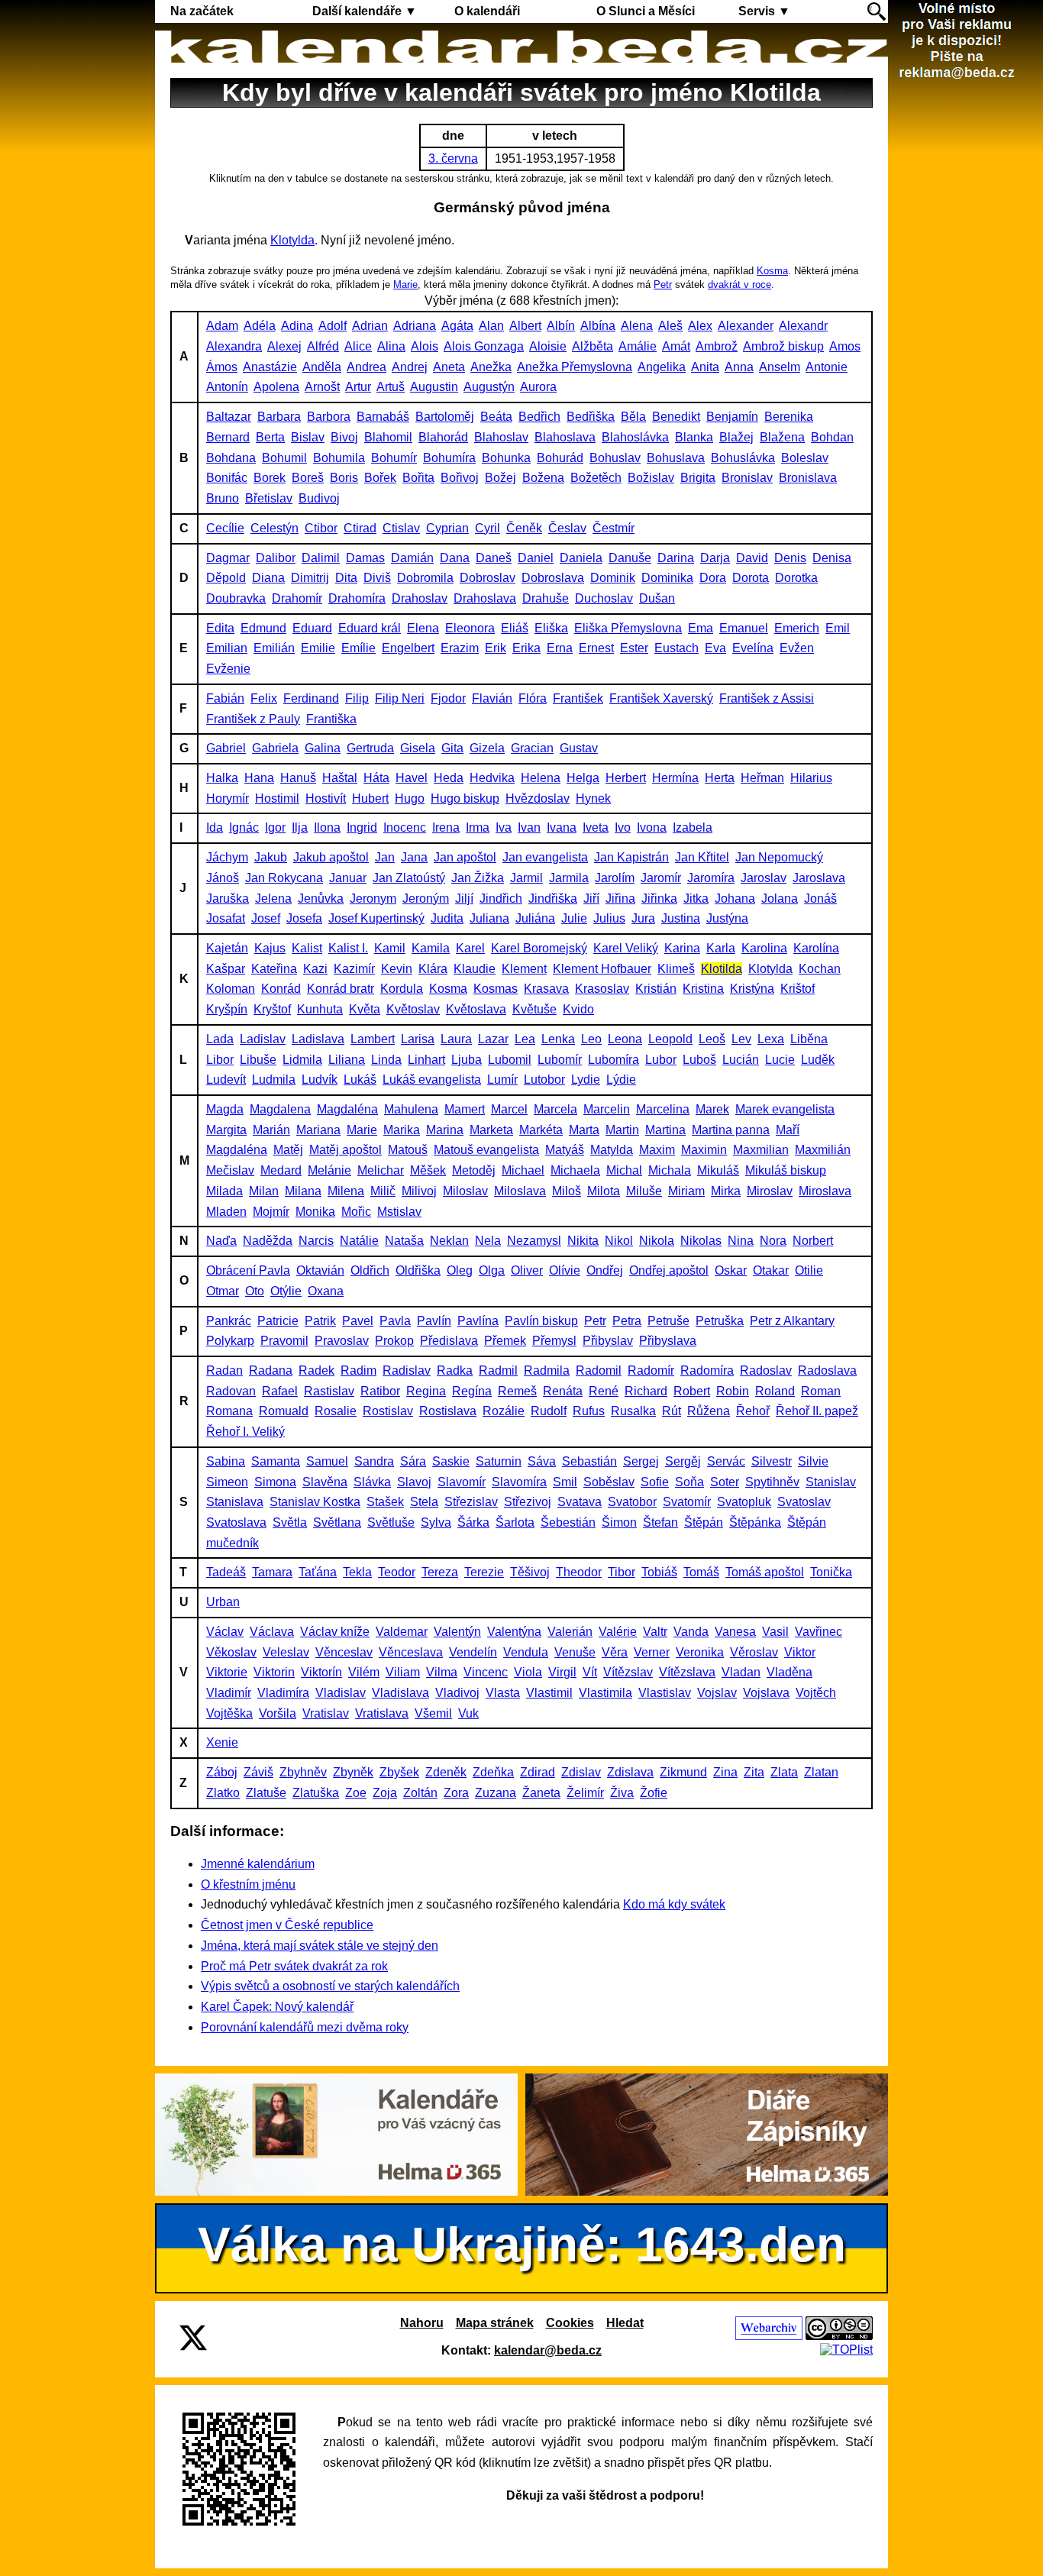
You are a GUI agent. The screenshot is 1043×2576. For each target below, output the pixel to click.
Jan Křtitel (702, 857)
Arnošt (322, 387)
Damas (365, 558)
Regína (472, 1391)
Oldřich (370, 1270)
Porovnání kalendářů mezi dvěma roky (305, 2027)
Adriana (415, 326)
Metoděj (474, 1170)
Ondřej (605, 1270)
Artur (358, 387)
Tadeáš (226, 1572)
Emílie (358, 648)
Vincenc (486, 1672)
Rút (672, 1411)
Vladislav (341, 1693)
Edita (220, 628)
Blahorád (443, 437)
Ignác (244, 827)
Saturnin (499, 1461)
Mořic (356, 1212)
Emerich (797, 628)
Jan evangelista (545, 857)
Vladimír (229, 1693)
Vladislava (400, 1693)
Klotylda (292, 240)
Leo (591, 1039)
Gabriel (226, 748)
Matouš (408, 1150)
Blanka (694, 437)
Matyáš (565, 1150)
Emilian (227, 648)
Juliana (489, 918)
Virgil (562, 1672)
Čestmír (614, 528)
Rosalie (336, 1411)
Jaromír (661, 878)
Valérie (618, 1632)
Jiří (591, 899)
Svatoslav (804, 1502)
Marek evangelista (785, 1109)
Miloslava (520, 1191)
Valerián (570, 1632)
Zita (754, 1772)
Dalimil (321, 558)
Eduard (312, 628)
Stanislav (831, 1482)
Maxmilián (823, 1150)
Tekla (357, 1572)
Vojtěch (816, 1693)
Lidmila (302, 1060)
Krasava (546, 989)
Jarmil (526, 878)
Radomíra (707, 1370)
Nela (488, 1241)
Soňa (689, 1482)
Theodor (579, 1572)
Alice (358, 346)
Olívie (565, 1270)
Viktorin (274, 1672)
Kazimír (354, 969)
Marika (402, 1130)
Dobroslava (553, 578)
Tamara (272, 1572)
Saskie (451, 1461)
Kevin (397, 969)
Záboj (222, 1772)
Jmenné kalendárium (258, 1864)
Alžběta (593, 346)
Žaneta (541, 1793)
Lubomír (560, 1060)
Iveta (596, 827)
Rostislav (388, 1411)
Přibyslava (668, 1341)
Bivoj (344, 437)
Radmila (547, 1370)
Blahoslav (501, 437)
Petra (627, 1321)
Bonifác (227, 478)
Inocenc (405, 827)
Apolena (276, 387)
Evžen (797, 648)
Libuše (258, 1060)
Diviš (377, 578)
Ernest (596, 648)
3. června (453, 158)
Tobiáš (659, 1572)
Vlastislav (665, 1693)
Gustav (579, 748)
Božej (501, 478)
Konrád (281, 989)
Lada (220, 1039)
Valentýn (457, 1632)
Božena (543, 478)
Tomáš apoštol (765, 1572)
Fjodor (448, 698)
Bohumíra (449, 458)
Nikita (583, 1241)
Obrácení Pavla (248, 1270)
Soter (725, 1482)
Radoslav (766, 1370)
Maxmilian (761, 1150)
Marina (445, 1130)
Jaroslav (764, 878)
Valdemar (402, 1632)
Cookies (570, 2323)
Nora (773, 1241)
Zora (456, 1793)
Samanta (276, 1461)
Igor (275, 827)
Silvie (813, 1461)
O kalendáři (487, 11)
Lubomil (510, 1060)
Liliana (347, 1060)
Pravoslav (342, 1341)
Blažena (782, 437)
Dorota (751, 578)
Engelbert (408, 648)
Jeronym (373, 899)
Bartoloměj (445, 417)
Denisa (832, 558)
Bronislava (808, 478)
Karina (682, 948)
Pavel (358, 1321)
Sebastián (589, 1461)
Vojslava (766, 1693)
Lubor (661, 1060)
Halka (222, 778)
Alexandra (234, 346)
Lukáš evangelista (432, 1080)
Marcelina (663, 1109)
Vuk (468, 1713)
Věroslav (754, 1652)
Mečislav (230, 1170)
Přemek (505, 1341)
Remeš (517, 1391)
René (604, 1391)
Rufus (589, 1411)
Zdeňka (493, 1772)
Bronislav (747, 478)
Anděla (322, 367)
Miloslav (465, 1191)
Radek (316, 1370)
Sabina (226, 1461)
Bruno (223, 498)
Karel (470, 948)
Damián (412, 558)
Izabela (693, 827)
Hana (259, 778)
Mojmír (271, 1212)
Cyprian (447, 528)
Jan (385, 857)
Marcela (555, 1109)
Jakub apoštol (331, 857)
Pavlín (434, 1321)
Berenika (789, 417)
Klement (524, 969)
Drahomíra (357, 598)
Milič (383, 1191)
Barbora (329, 417)
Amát (676, 346)
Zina (725, 1772)
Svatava (580, 1502)
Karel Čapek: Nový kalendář (277, 2007)
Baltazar (229, 417)
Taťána (318, 1572)
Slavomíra (519, 1482)
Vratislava (382, 1713)
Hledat (625, 2323)
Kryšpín (227, 1009)
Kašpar (226, 969)
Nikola (657, 1241)
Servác (726, 1461)
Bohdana (231, 458)
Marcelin (607, 1109)
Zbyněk (353, 1772)
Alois (425, 346)
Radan (224, 1370)
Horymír (228, 798)
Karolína (816, 948)
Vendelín (473, 1652)
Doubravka (236, 598)
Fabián (225, 698)
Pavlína (478, 1321)
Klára (433, 969)
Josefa (304, 918)
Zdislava (630, 1772)
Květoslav (413, 1009)
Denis (790, 558)
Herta (720, 778)
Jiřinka (659, 899)
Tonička (831, 1572)
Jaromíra (711, 878)
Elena (423, 628)
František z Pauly (253, 719)
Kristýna (752, 989)
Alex (700, 326)
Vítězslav (628, 1672)
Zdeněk (446, 1772)
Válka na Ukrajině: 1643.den (522, 2245)
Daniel (536, 558)
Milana (303, 1191)
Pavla (395, 1321)
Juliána (535, 918)
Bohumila (339, 458)
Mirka (726, 1191)
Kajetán (227, 948)
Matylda (612, 1150)
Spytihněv (772, 1482)
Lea (525, 1039)
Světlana (337, 1522)
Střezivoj (528, 1502)
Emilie (318, 648)
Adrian (370, 326)
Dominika (667, 578)
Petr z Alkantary (792, 1321)
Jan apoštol (465, 857)
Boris (344, 478)
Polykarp (230, 1341)
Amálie (638, 346)
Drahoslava (485, 598)
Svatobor (632, 1502)
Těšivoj (530, 1572)
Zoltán (420, 1793)
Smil (565, 1482)
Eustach (676, 648)
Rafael (280, 1391)
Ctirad (360, 528)
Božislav (651, 478)
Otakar (771, 1270)
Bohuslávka (743, 458)
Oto (255, 1291)
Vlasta (503, 1693)
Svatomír (687, 1502)
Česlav (567, 528)
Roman (821, 1391)
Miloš (567, 1191)
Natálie (359, 1241)
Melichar (381, 1170)
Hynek (593, 798)
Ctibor (321, 528)
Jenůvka (321, 899)
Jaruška (228, 899)
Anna (739, 367)
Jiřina (620, 899)
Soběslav (609, 1482)
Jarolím (615, 878)
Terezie (484, 1572)
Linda (386, 1060)
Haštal (340, 778)
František (578, 698)
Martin (622, 1130)
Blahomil (388, 437)
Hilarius (811, 778)
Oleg (460, 1270)
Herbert (626, 778)
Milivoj (419, 1191)
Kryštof (272, 1009)
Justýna (727, 918)
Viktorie (227, 1672)
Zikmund (683, 1772)
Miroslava (825, 1191)
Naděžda (268, 1241)
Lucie (780, 1060)
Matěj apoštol (346, 1150)
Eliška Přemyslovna (628, 628)
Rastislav (329, 1391)
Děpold (226, 578)
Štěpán (704, 1522)
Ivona (652, 827)
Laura (456, 1039)
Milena (346, 1191)
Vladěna (790, 1672)
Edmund (263, 628)
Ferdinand (311, 698)
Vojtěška (229, 1713)
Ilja (300, 827)
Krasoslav (602, 989)
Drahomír (297, 598)
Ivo (623, 827)
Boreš (308, 478)
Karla (721, 948)
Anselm (780, 367)
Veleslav (286, 1652)
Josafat (226, 918)
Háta (376, 778)
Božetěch (596, 478)
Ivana (562, 827)
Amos (845, 346)
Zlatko (223, 1793)
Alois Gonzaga (484, 346)
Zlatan (821, 1772)
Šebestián (568, 1522)
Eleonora (470, 628)
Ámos (222, 367)
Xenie (222, 1742)
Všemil (433, 1713)
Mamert (465, 1109)
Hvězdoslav (538, 798)
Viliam (403, 1672)
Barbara (279, 417)
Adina (297, 326)
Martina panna (731, 1130)
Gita (452, 748)
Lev (741, 1039)
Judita (447, 918)
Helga (583, 778)
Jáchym (227, 857)
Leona (625, 1039)
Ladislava (318, 1039)
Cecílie (225, 528)
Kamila (431, 948)
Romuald (284, 1411)
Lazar (493, 1039)
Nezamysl (534, 1241)
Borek (270, 478)
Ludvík (320, 1080)
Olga (492, 1270)
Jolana (780, 899)
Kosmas (496, 989)
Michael (523, 1170)
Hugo (410, 798)
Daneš (494, 558)
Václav (225, 1632)
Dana (455, 558)
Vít (590, 1672)
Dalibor (276, 558)
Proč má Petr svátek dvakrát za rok (294, 1966)
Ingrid (362, 827)
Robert (692, 1391)
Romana (229, 1411)
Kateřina (274, 969)
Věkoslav (231, 1652)
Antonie (827, 367)
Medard (281, 1170)
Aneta (449, 367)
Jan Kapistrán (631, 857)
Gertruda (370, 748)
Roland (775, 1391)
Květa (365, 1009)
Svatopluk (744, 1502)
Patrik (320, 1321)
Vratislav (326, 1713)
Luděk (818, 1060)
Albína (598, 326)
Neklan (449, 1241)
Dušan (657, 598)
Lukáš (360, 1080)
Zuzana (496, 1793)
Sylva (436, 1522)
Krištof (798, 989)
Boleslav (805, 458)
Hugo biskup (465, 798)
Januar (348, 878)
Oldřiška (418, 1270)
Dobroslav (488, 578)
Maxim (657, 1150)
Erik (496, 648)
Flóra (533, 698)
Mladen (226, 1212)
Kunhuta (320, 1009)
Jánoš (223, 878)
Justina (681, 918)
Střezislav (471, 1502)
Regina (426, 1391)
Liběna (809, 1039)
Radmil (498, 1370)
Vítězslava (687, 1672)
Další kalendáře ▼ (365, 11)
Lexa (771, 1039)
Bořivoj (460, 478)
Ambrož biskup (783, 346)
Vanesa (735, 1632)
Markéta (541, 1130)
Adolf (333, 326)
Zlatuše (266, 1793)
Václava (272, 1632)
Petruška (720, 1321)
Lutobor (544, 1080)
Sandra (374, 1461)
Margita (226, 1130)
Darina (676, 558)
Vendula (526, 1652)
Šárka (473, 1522)
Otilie (809, 1270)
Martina (665, 1130)
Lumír (502, 1080)
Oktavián (320, 1270)
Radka (455, 1370)
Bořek (380, 478)
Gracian (532, 748)
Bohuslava (676, 458)
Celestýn (274, 528)
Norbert (813, 1241)
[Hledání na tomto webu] (877, 11)
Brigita (698, 478)
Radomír (651, 1370)
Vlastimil (549, 1693)
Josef (266, 918)
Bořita (418, 478)
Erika (526, 648)
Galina (323, 748)
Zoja (385, 1793)
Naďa (221, 1241)
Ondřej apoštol (669, 1270)
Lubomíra (614, 1060)
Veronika (700, 1652)
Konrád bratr (341, 989)
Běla (633, 417)
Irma (478, 827)
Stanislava (235, 1502)
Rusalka (633, 1411)
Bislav (308, 437)
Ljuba (467, 1060)
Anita (705, 367)
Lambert (373, 1039)
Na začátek (202, 11)
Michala (670, 1170)
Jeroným (426, 899)
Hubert (370, 798)
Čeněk (524, 528)
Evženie (228, 669)
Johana (735, 899)
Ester (634, 648)
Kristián (656, 989)
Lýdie (621, 1080)
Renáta (563, 1391)
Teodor (397, 1572)
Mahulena (411, 1109)
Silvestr (772, 1461)
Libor (220, 1060)
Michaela (575, 1170)
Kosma (772, 271)
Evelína (753, 648)
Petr (663, 284)
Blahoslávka (635, 437)
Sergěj (683, 1461)
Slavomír (462, 1482)
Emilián (274, 648)
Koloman (231, 989)
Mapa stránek (495, 2323)
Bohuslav (615, 458)
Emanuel (744, 628)
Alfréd (323, 346)
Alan (491, 326)
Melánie (329, 1170)
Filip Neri (400, 698)
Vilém (364, 1672)
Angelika (662, 367)
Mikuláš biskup (786, 1170)
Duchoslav (604, 598)
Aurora (538, 387)
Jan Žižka (478, 878)
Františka (331, 719)
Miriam (686, 1191)
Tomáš (701, 1572)
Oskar (731, 1270)
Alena (637, 326)
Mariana (318, 1130)
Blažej (736, 437)
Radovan (231, 1391)
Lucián (741, 1060)
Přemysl (554, 1341)
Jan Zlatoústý (409, 878)
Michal (624, 1170)
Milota (604, 1191)
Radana (271, 1370)
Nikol (619, 1241)
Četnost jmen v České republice (287, 1925)
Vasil (775, 1632)
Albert (525, 326)
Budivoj (319, 498)
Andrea (367, 367)
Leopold (670, 1039)
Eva (715, 648)
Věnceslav (344, 1652)
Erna (560, 648)
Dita (346, 578)
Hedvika (492, 778)
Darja (715, 558)
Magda (225, 1109)
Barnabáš (383, 417)
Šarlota (515, 1522)
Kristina (703, 989)
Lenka (558, 1039)
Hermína (675, 778)
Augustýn (489, 387)
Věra (615, 1652)
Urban (223, 1602)
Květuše (534, 1009)
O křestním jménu (248, 1884)
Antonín (227, 387)
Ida (215, 827)
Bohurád (560, 458)
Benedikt (676, 417)
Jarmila (569, 878)
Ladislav (263, 1039)
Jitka (696, 899)
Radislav (407, 1370)
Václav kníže (335, 1632)
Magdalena (280, 1109)
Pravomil (284, 1341)
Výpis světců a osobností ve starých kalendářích (330, 1986)
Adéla (260, 326)
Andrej (410, 367)
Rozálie (504, 1411)
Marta (584, 1130)
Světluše (391, 1522)
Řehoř (753, 1411)
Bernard (228, 437)
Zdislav (581, 1772)
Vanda (691, 1632)
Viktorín (321, 1672)
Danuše (630, 558)
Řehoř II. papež (817, 1411)
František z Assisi (767, 698)
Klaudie (475, 969)
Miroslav (770, 1191)
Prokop (394, 1341)
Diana (268, 578)
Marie (405, 284)
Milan (264, 1191)
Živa (622, 1793)
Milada (224, 1191)
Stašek (385, 1502)
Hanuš (298, 778)
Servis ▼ (764, 11)
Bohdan (832, 437)
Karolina (764, 948)
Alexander (746, 326)
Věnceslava (411, 1652)
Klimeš (676, 969)
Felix (264, 698)
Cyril (488, 528)
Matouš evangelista (486, 1150)
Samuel (327, 1461)
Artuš (391, 387)
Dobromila (425, 578)
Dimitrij (310, 578)
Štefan (660, 1522)
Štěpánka (755, 1522)
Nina (741, 1241)
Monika (315, 1212)
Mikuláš (718, 1170)
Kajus (270, 948)
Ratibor (380, 1391)
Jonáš (820, 899)
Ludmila (274, 1080)
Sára (413, 1461)
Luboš (699, 1060)
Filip (357, 698)
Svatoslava (236, 1522)
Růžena (709, 1411)
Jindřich (501, 899)
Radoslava (827, 1370)
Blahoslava (565, 437)
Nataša (404, 1241)
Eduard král (370, 628)
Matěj (288, 1150)
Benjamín (732, 417)
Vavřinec (819, 1632)
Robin (733, 1391)
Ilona (327, 827)
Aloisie (548, 346)
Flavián (492, 698)
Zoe (356, 1793)
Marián (271, 1130)
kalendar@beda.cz (548, 2350)
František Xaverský (661, 698)
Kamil (390, 948)
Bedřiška (591, 417)
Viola (528, 1672)
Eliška (551, 628)
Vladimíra (283, 1693)
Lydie (586, 1080)
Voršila (278, 1713)
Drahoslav (420, 598)
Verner (652, 1652)
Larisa (418, 1039)
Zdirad (538, 1772)
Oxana (326, 1291)
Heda (449, 778)
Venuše (575, 1652)
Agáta (457, 326)
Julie (574, 918)
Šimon (619, 1522)
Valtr (655, 1632)
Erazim (460, 648)
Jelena (273, 899)
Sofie (655, 1482)
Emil (838, 628)
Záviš (258, 1772)
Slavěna (325, 1482)
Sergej (641, 1461)
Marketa (491, 1130)
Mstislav (399, 1212)
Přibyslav (608, 1341)
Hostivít (326, 798)
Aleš (670, 326)
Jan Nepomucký (779, 857)
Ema (701, 628)
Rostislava (448, 1411)
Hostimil (277, 798)
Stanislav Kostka (315, 1502)
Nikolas (701, 1241)
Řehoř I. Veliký (245, 1432)
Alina (391, 346)
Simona (275, 1482)
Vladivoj (457, 1693)
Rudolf (549, 1411)
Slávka (372, 1482)
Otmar (223, 1291)
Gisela (418, 748)
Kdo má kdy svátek (674, 1904)
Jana (414, 857)
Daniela (581, 558)
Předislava (449, 1341)
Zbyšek (399, 1772)
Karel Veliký (626, 948)
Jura (643, 918)
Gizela (487, 748)
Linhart (426, 1060)
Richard (646, 1391)
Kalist (307, 948)
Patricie (278, 1321)
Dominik (613, 578)
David (752, 558)
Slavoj (414, 1482)
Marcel (509, 1109)
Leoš (712, 1039)
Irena (446, 827)
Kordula (402, 989)
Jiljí (464, 899)
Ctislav (401, 528)
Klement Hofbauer (602, 969)
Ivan (529, 827)
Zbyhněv (303, 1772)
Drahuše (546, 598)
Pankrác (229, 1321)
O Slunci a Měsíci (646, 11)
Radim (358, 1370)
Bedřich (539, 417)
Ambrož (717, 346)
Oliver (527, 1270)
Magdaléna (347, 1109)
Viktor (800, 1652)
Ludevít (226, 1080)
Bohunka (506, 458)
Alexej (284, 346)
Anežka (491, 367)
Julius (609, 918)
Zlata (784, 1772)
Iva (504, 827)
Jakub (271, 857)
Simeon (227, 1482)
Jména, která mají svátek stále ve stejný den (320, 1946)
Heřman (762, 778)
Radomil (599, 1370)
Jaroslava (819, 878)
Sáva (542, 1461)
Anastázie (270, 367)
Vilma (442, 1672)
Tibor (622, 1572)
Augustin (434, 387)
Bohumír (394, 458)
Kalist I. (348, 948)
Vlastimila (605, 1693)
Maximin (704, 1150)
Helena (541, 778)
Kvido (578, 1009)
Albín (561, 326)
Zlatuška (316, 1793)
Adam (222, 326)
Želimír (585, 1793)
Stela (424, 1502)
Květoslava (476, 1009)
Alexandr (803, 326)
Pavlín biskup (541, 1321)
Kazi (315, 969)
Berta (270, 437)
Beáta (496, 417)
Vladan (741, 1672)
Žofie (654, 1793)
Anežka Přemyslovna (575, 367)
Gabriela (275, 748)
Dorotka (796, 578)
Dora (713, 578)
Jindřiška (553, 899)
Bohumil (284, 458)
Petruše (668, 1321)
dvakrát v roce (739, 284)
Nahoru (422, 2323)
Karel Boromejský (539, 948)
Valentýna (514, 1632)
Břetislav (269, 498)
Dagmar (228, 558)
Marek (712, 1109)
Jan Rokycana (284, 878)
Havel (412, 778)
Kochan (820, 969)
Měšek (428, 1170)
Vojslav (717, 1693)
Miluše (644, 1191)
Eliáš (515, 628)
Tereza (440, 1572)
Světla (290, 1522)
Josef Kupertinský (376, 918)
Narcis (316, 1241)
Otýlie (286, 1291)
